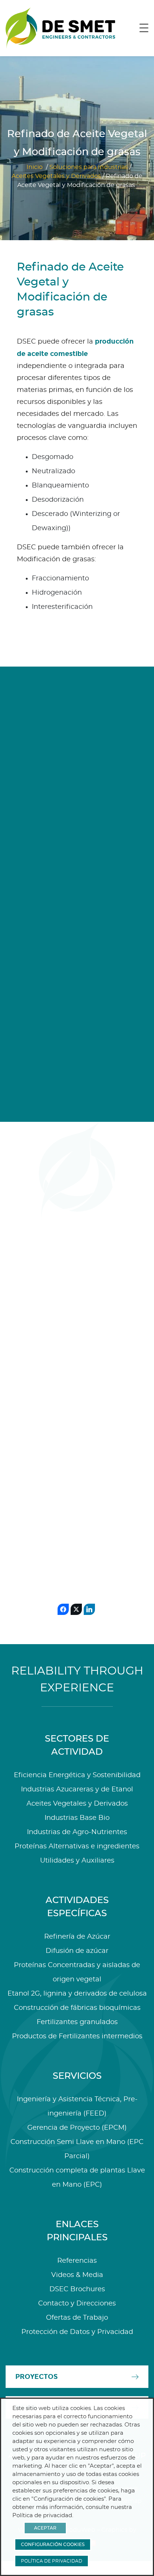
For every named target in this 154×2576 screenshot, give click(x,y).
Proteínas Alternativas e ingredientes (77, 1846)
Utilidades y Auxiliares (77, 1861)
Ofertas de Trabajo (77, 2318)
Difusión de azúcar (77, 1951)
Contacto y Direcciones (77, 2304)
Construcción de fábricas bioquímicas (77, 2008)
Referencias (77, 2261)
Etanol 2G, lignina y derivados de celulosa (77, 1994)
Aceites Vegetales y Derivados (56, 176)
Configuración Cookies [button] (53, 2545)
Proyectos (36, 2377)
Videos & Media (77, 2275)
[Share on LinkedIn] (89, 1609)
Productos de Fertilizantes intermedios (77, 2036)
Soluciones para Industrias (89, 167)
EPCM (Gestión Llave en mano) (44, 1407)
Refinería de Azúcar (77, 1937)
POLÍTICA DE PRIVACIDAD (52, 2561)
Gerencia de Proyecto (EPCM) (77, 2128)
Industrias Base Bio (77, 1818)
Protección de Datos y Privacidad (77, 2332)
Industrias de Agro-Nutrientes (77, 1832)
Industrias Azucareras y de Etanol (77, 1790)
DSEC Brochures (77, 2289)
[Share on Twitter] (76, 1609)
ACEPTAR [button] (45, 2528)
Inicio (35, 167)
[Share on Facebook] (63, 1609)
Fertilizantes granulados (77, 2022)
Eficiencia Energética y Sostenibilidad (77, 1775)
